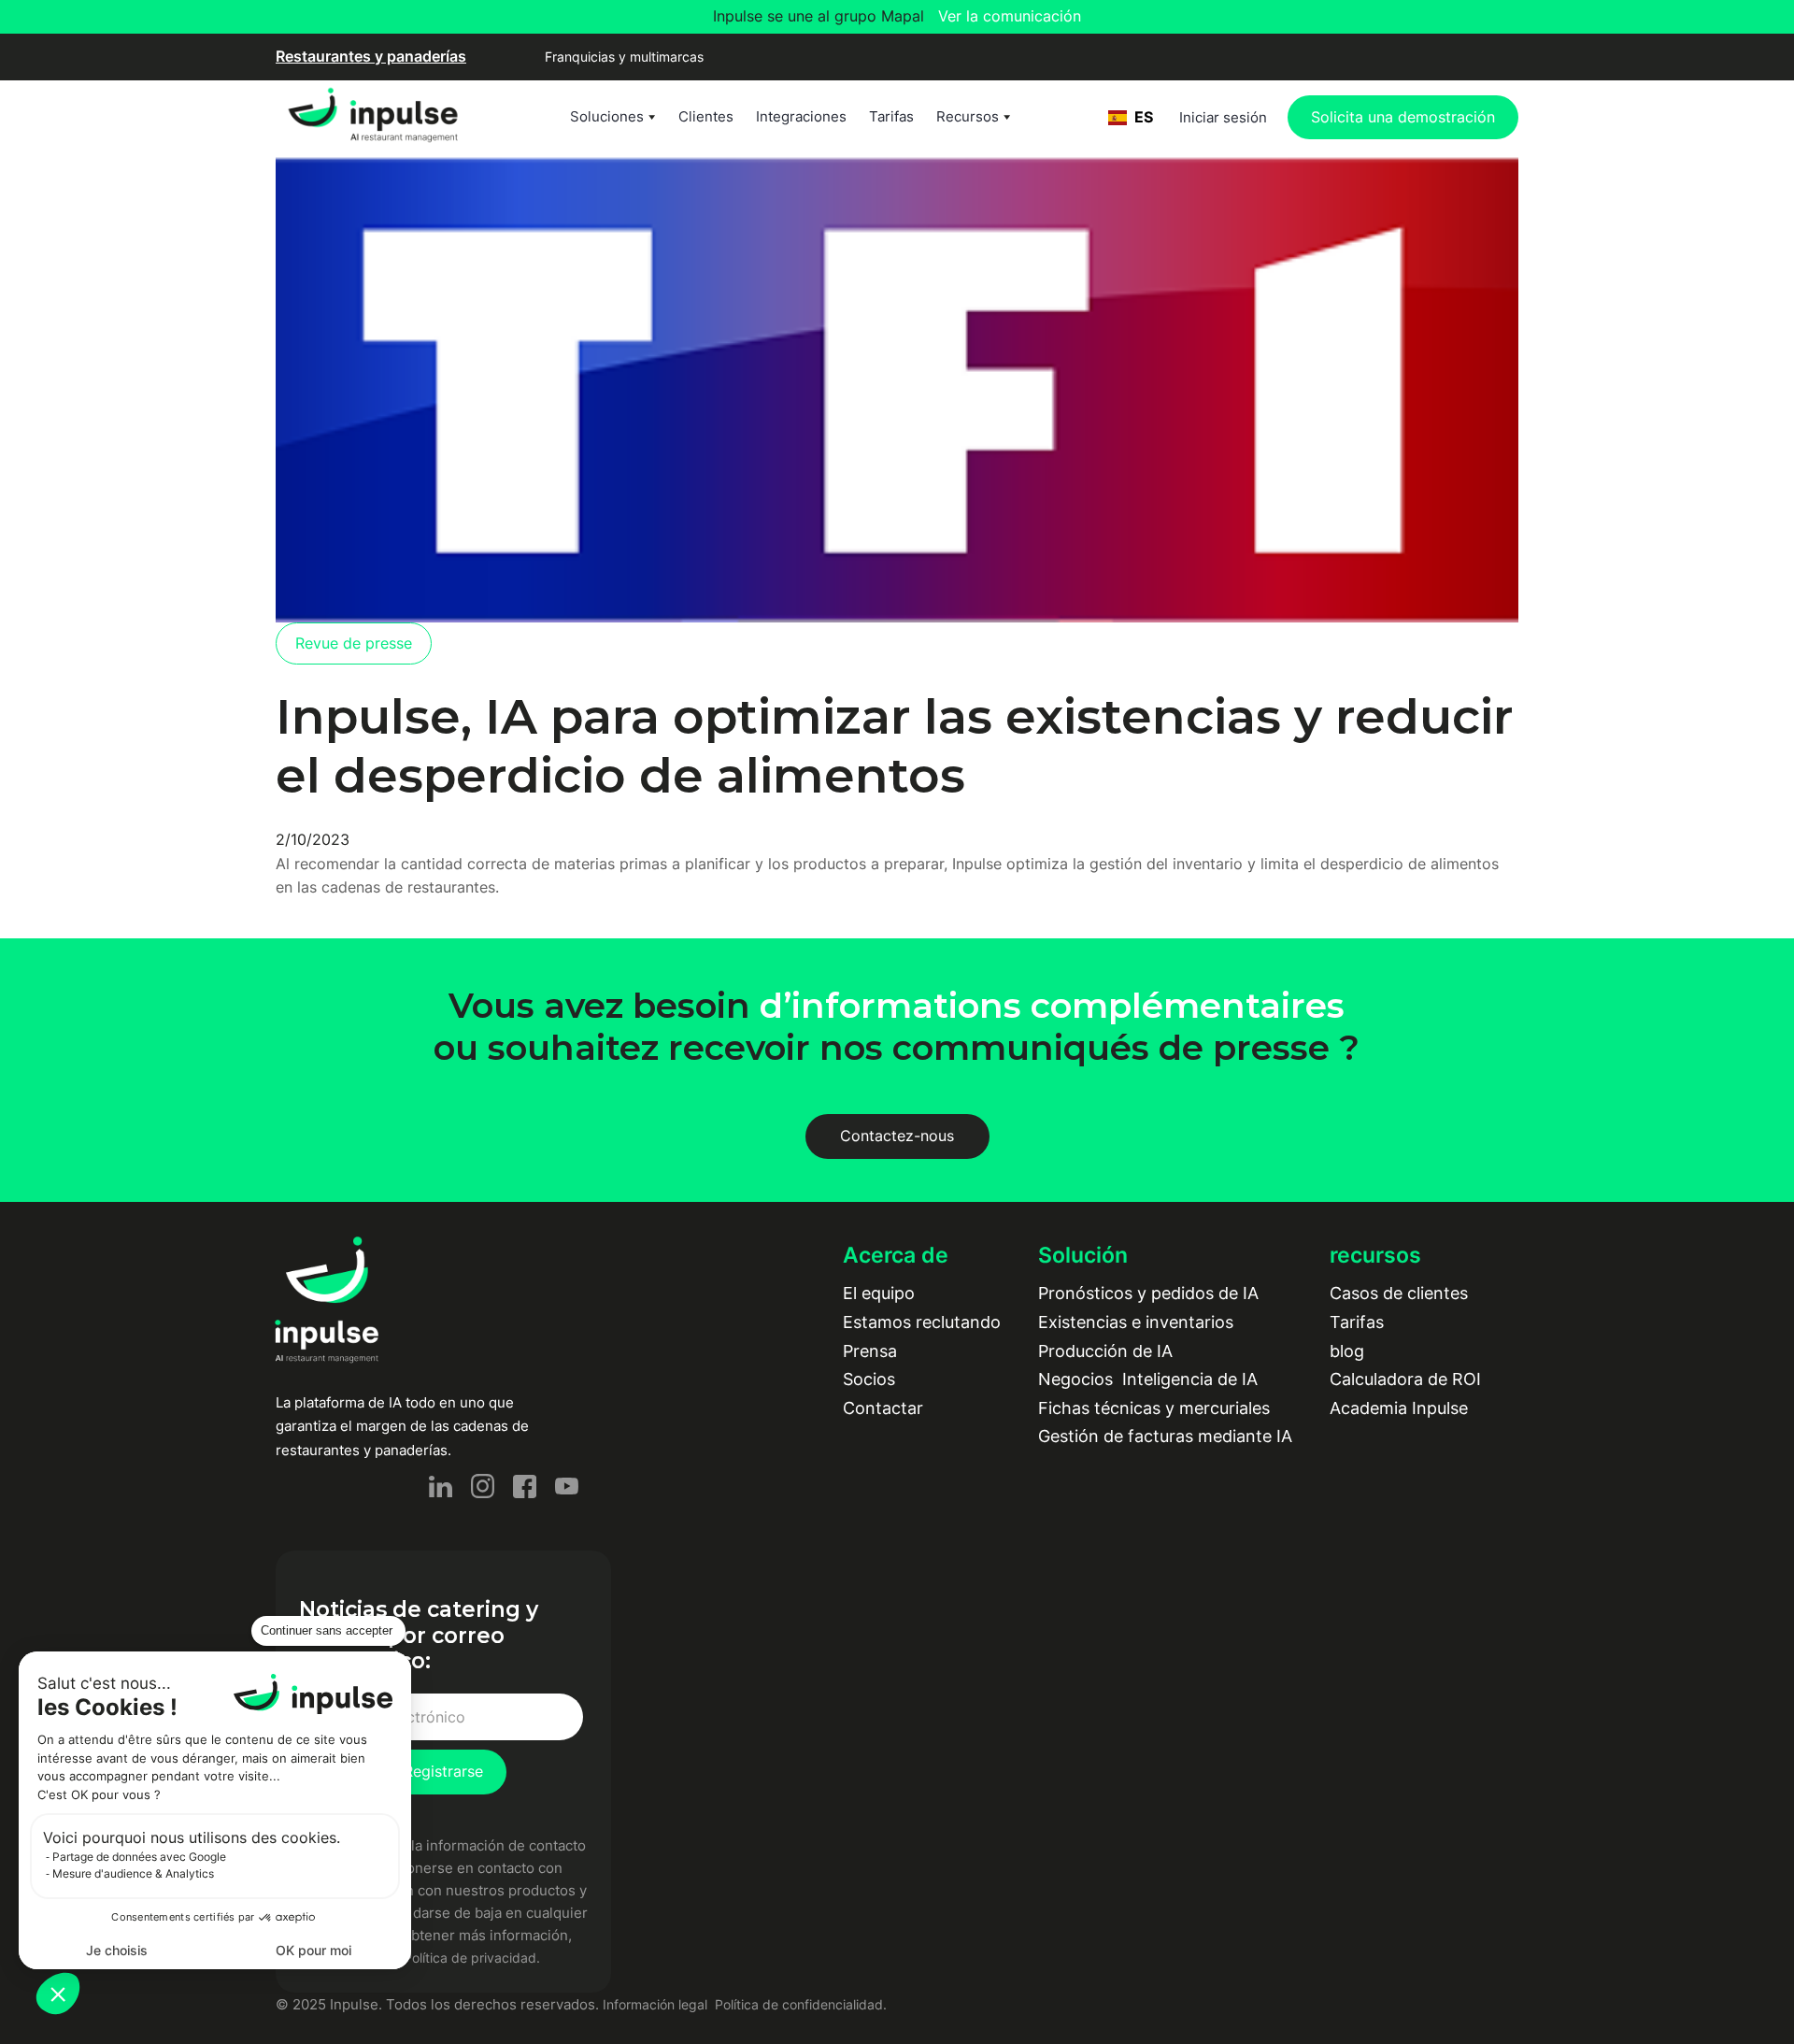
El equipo (879, 1293)
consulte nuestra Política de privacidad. (420, 1958)
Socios (869, 1379)
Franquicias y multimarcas (624, 57)
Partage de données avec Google (139, 1857)
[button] (58, 1994)
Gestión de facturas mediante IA (1165, 1436)
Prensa (870, 1351)
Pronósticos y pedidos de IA (1148, 1293)
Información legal (655, 2004)
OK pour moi (313, 1950)
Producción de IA (1105, 1351)
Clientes (706, 116)
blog (1347, 1351)
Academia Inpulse (1399, 1408)
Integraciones (801, 116)
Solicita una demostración (1403, 117)
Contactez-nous (897, 1136)
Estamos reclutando (922, 1322)
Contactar (883, 1408)
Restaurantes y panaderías (371, 56)
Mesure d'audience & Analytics (133, 1873)
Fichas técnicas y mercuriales (1154, 1408)
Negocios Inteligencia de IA (1148, 1379)
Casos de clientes (1399, 1293)
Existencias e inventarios (1136, 1322)
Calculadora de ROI (1405, 1379)
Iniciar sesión (1223, 117)
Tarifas (891, 116)
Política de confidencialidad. (801, 2004)
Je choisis (117, 1950)
